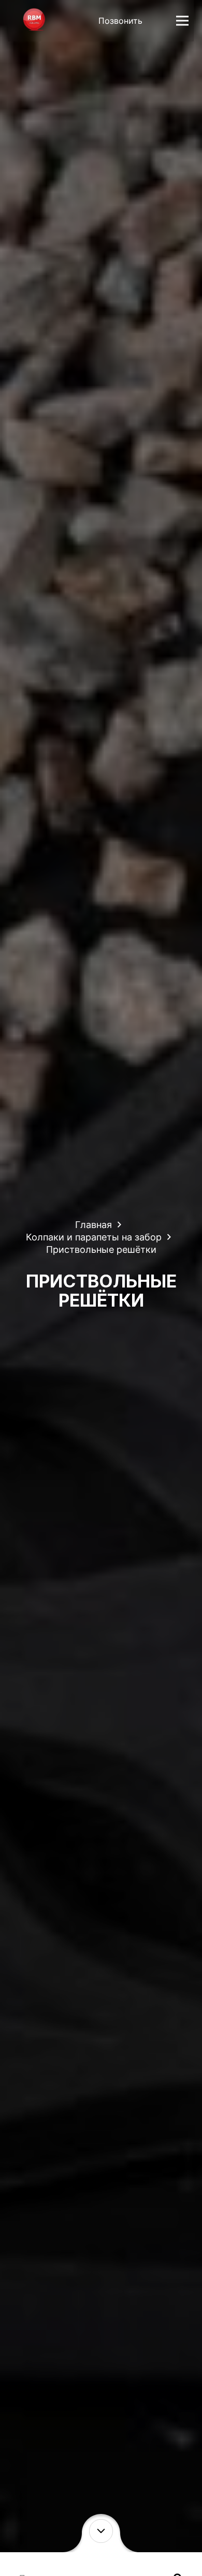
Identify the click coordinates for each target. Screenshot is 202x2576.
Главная (93, 1225)
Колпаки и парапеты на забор (94, 1237)
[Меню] (182, 21)
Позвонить (120, 21)
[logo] (34, 21)
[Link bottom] (101, 2531)
